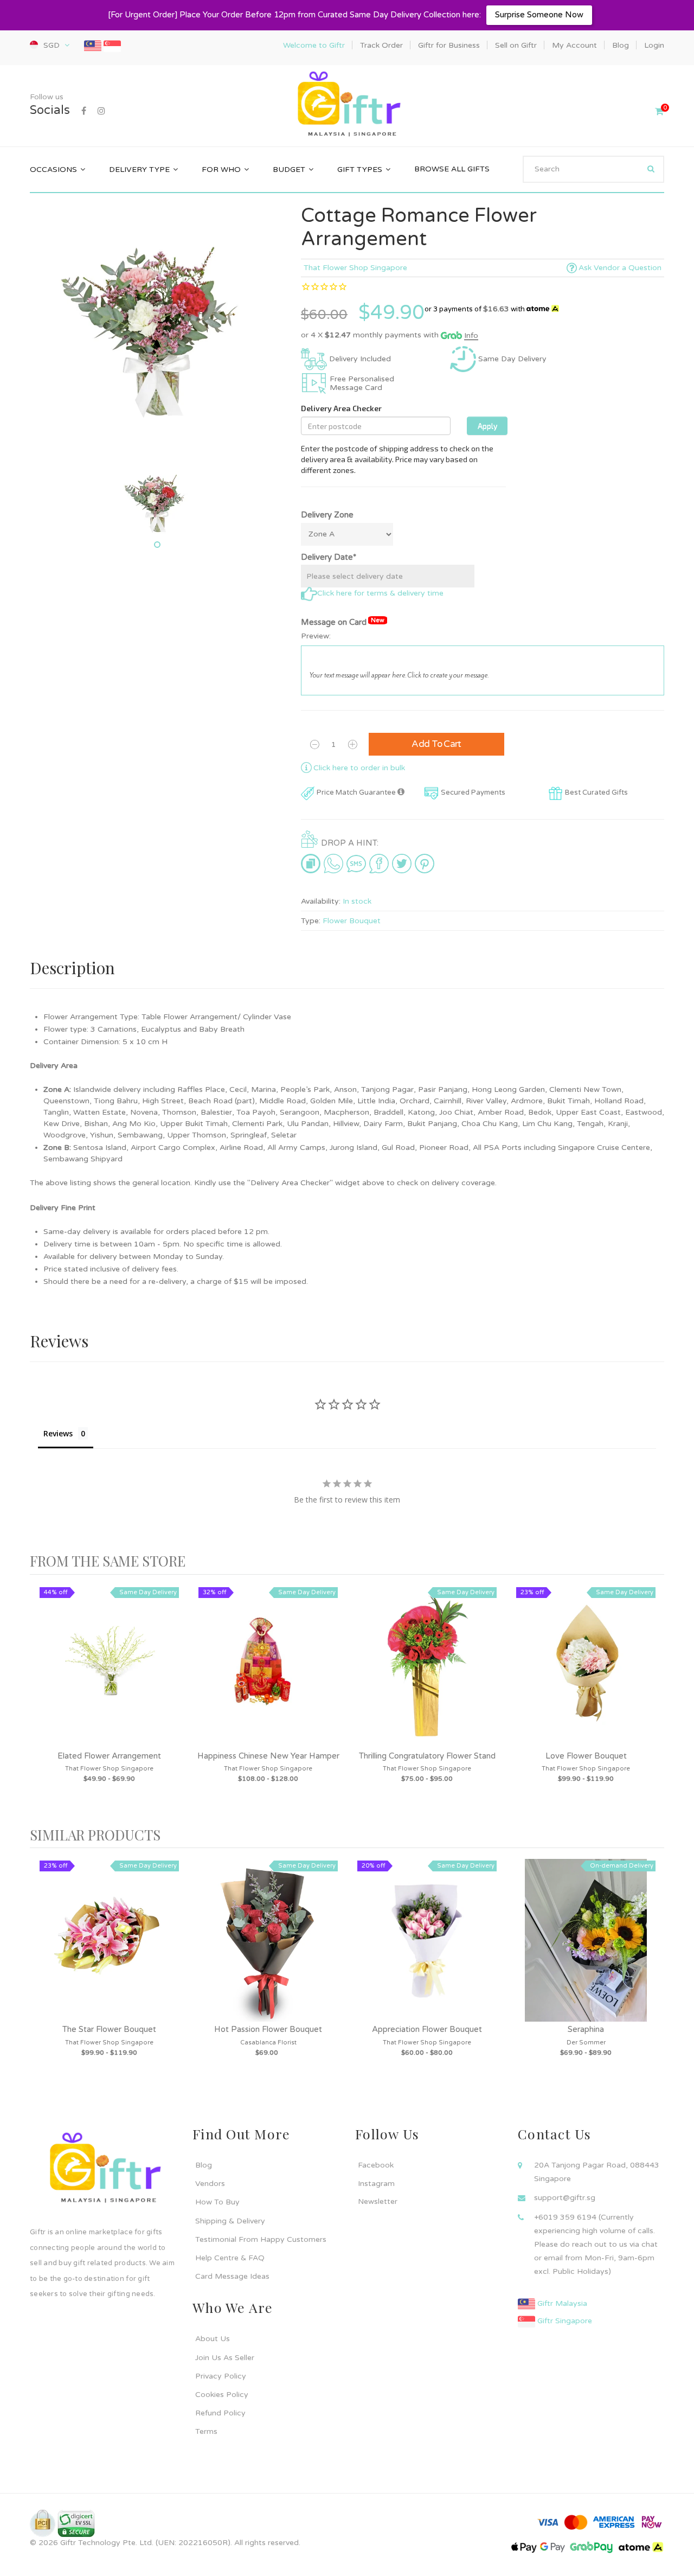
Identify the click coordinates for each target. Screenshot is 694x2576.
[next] (653, 1701)
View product (110, 1678)
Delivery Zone (327, 515)
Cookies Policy (222, 2395)
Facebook (376, 2165)
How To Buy (217, 2202)
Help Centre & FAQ (230, 2258)
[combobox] (593, 169)
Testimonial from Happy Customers (261, 2239)
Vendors (210, 2184)
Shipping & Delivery (230, 2221)
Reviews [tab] (58, 1433)
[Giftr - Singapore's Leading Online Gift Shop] (347, 105)
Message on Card (343, 622)
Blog (204, 2165)
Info (471, 335)
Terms (206, 2431)
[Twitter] (402, 863)
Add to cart (436, 744)
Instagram (376, 2184)
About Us (213, 2339)
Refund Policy (220, 2413)
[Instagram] (101, 111)
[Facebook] (84, 111)
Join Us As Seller (225, 2358)
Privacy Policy (221, 2376)
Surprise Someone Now (539, 15)
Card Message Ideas (232, 2276)
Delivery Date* (329, 557)
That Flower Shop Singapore (355, 268)
